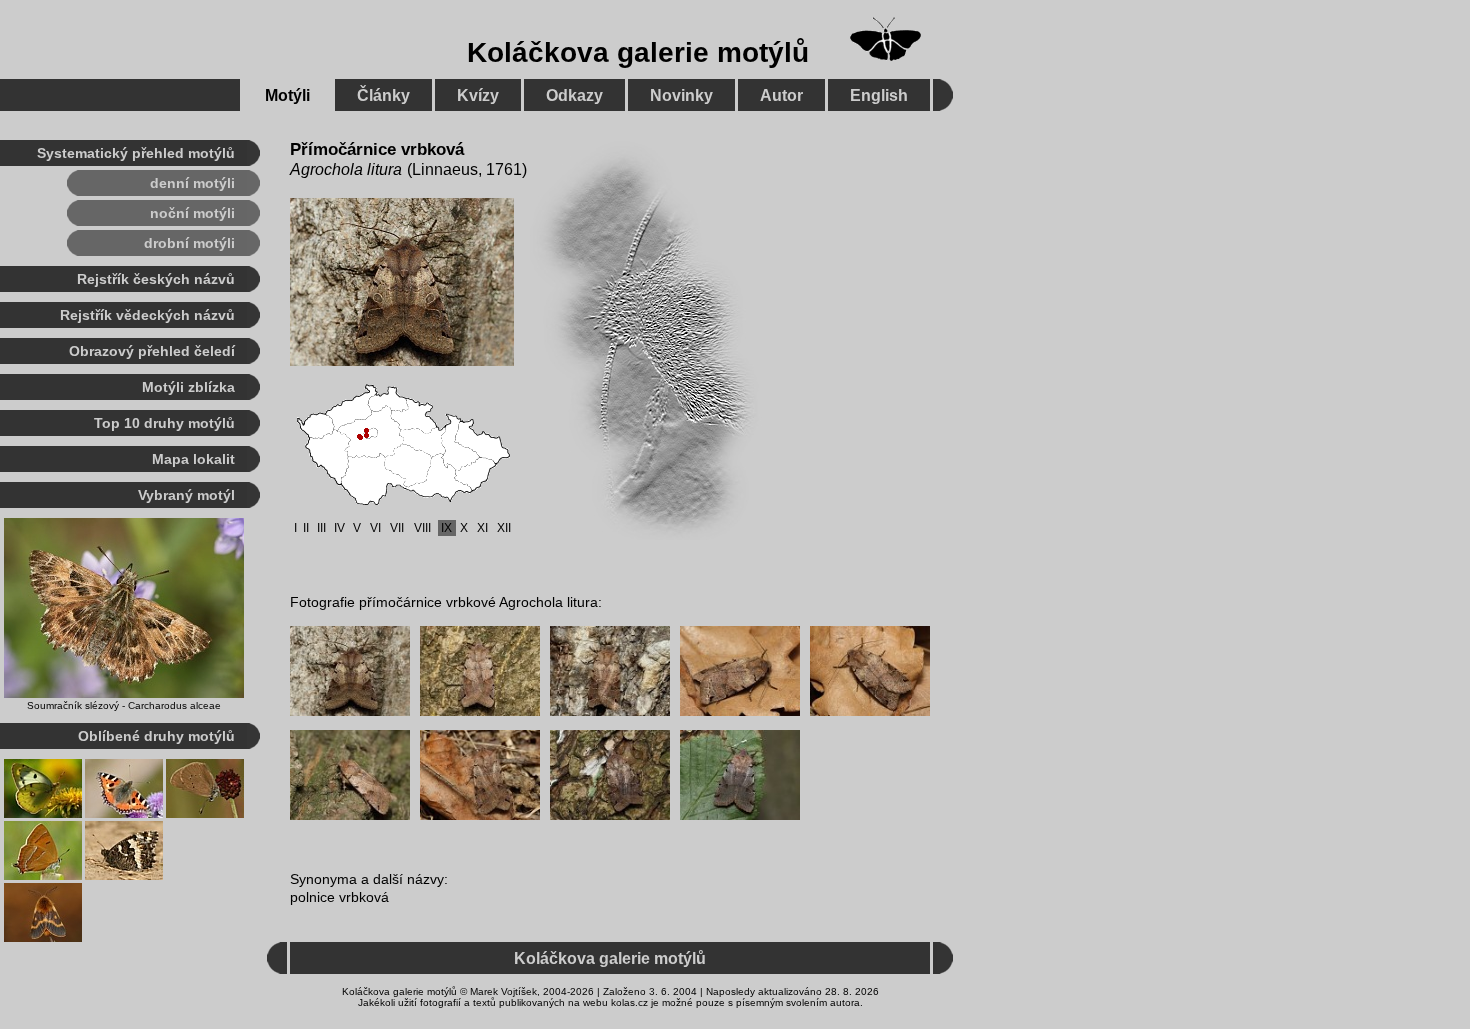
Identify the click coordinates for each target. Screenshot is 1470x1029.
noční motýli (192, 213)
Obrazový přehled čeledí (152, 351)
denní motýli (192, 183)
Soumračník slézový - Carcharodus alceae (124, 705)
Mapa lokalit (193, 459)
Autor (781, 95)
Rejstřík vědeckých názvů (147, 315)
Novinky (681, 95)
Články (383, 95)
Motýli (287, 95)
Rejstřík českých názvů (156, 279)
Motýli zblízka (188, 387)
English (879, 95)
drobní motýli (189, 243)
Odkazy (574, 95)
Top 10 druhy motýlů (164, 423)
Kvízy (478, 95)
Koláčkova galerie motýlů (638, 52)
